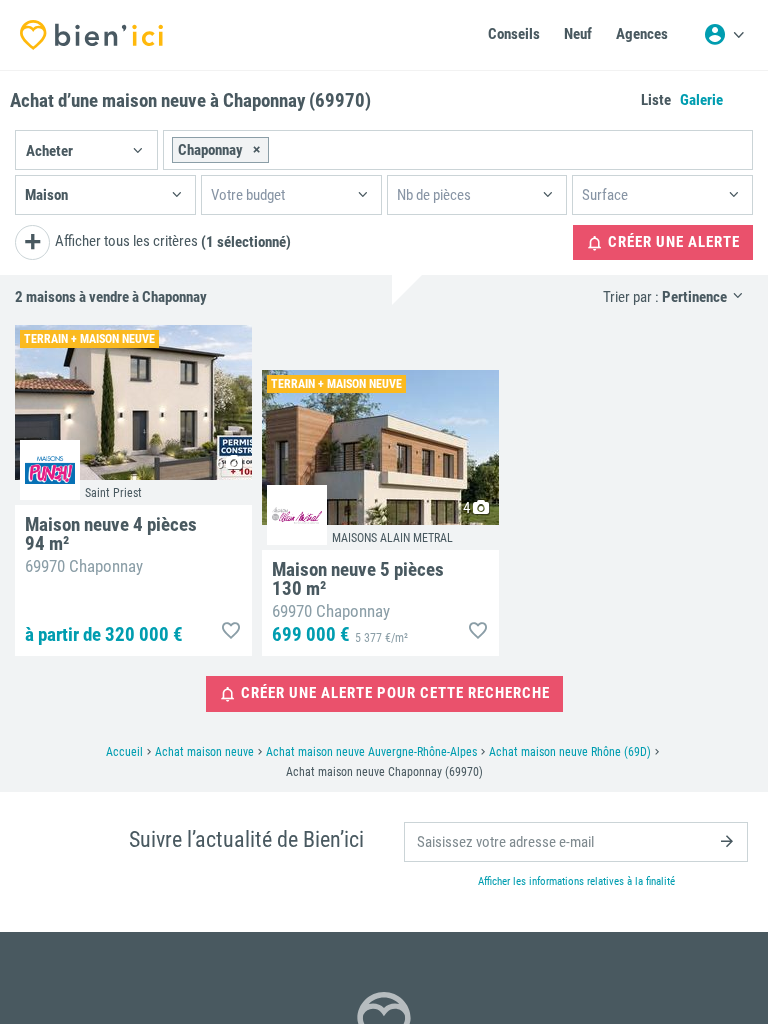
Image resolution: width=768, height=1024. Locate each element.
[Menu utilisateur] (724, 35)
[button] (86, 150)
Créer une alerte (672, 242)
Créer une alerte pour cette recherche (393, 693)
